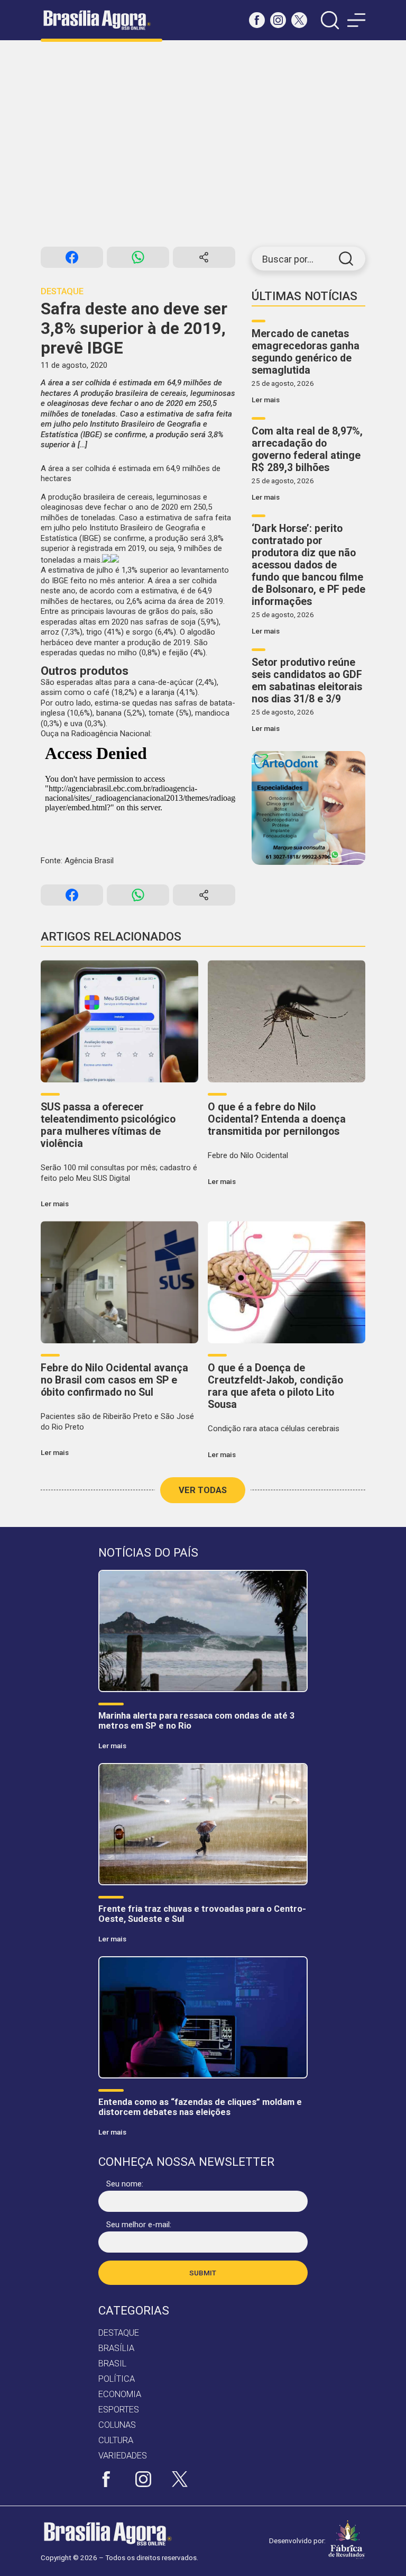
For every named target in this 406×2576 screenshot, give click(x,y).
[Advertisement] (203, 143)
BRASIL (112, 2363)
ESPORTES (119, 2410)
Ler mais (266, 400)
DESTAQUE (119, 2333)
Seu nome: (125, 2184)
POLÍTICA (117, 2379)
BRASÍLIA (116, 2348)
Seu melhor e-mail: (139, 2225)
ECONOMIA (120, 2394)
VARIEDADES (123, 2456)
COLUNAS (117, 2425)
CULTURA (116, 2440)
